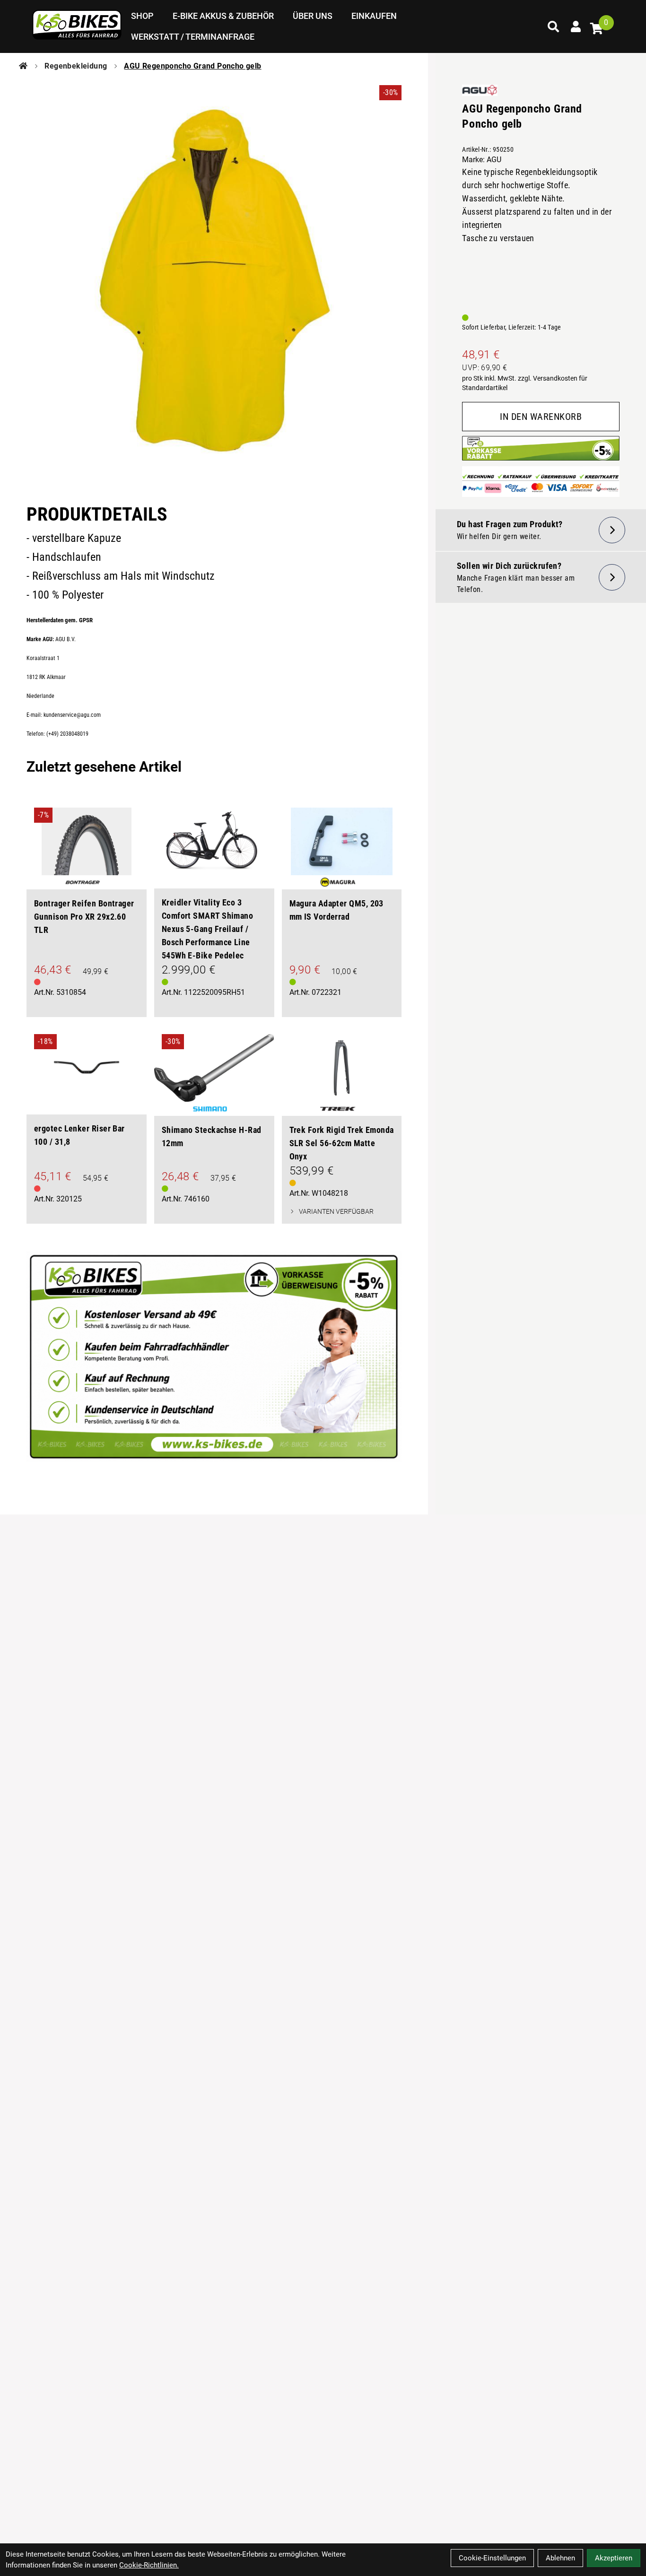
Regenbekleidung (76, 66)
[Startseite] (23, 66)
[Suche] (553, 26)
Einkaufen (374, 16)
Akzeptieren (614, 2558)
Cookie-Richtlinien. (149, 2565)
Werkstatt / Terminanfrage (193, 37)
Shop (142, 16)
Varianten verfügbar (336, 1211)
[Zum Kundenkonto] (576, 26)
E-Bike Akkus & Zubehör (223, 16)
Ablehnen (560, 2558)
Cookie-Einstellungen (492, 2558)
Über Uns (313, 16)
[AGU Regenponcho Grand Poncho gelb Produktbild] (214, 283)
